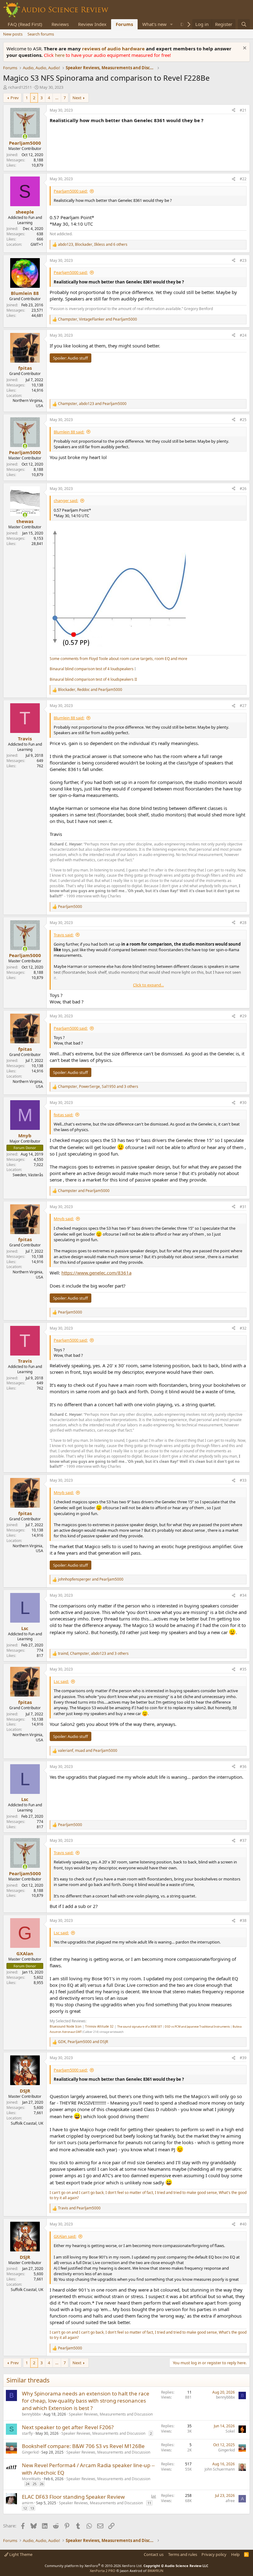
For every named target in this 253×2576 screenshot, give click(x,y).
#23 (243, 260)
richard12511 (20, 87)
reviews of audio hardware (114, 49)
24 (27, 2484)
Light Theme (20, 2554)
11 (149, 2503)
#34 (243, 1595)
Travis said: (64, 935)
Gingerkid (30, 2452)
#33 (243, 1480)
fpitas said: (63, 1115)
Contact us (154, 2554)
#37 (243, 1840)
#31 (243, 1207)
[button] (172, 24)
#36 (243, 1767)
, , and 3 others (98, 1087)
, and (97, 319)
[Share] (234, 111)
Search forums (41, 34)
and (84, 1191)
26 (42, 2484)
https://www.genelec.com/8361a (96, 1273)
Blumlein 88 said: (69, 432)
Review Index (92, 24)
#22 (243, 179)
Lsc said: (61, 1681)
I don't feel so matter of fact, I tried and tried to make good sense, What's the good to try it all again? (148, 2195)
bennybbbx (31, 2414)
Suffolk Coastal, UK (27, 2123)
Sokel (230, 2431)
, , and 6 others (93, 245)
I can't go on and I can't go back (77, 2193)
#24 (243, 335)
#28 (243, 923)
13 (32, 2508)
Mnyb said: (64, 1219)
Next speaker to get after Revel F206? (68, 2427)
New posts (13, 34)
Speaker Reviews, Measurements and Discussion (111, 2414)
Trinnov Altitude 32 (99, 2026)
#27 (243, 706)
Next (77, 98)
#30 (243, 1103)
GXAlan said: (65, 2236)
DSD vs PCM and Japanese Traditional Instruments (197, 2027)
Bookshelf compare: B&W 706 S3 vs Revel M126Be (83, 2446)
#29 (243, 1016)
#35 (243, 1669)
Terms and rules (183, 2554)
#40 (243, 2224)
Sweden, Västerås (28, 1175)
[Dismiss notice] (244, 49)
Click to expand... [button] (148, 985)
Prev (15, 98)
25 (35, 2484)
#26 (243, 489)
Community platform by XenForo (94, 2566)
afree (230, 2501)
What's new (154, 24)
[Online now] (25, 136)
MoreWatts (31, 2479)
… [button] (57, 98)
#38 (243, 1920)
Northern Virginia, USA (28, 403)
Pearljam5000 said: (71, 191)
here (60, 55)
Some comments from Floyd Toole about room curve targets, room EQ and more (118, 659)
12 (25, 2508)
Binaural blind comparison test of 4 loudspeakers (92, 669)
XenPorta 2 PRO (103, 2571)
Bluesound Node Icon (66, 2026)
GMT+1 (37, 244)
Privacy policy (214, 2554)
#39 (243, 2058)
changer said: (66, 500)
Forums (124, 24)
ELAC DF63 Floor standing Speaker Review (73, 2497)
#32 (243, 1328)
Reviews (60, 24)
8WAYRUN (155, 2571)
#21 (243, 110)
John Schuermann (220, 2469)
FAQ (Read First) (25, 24)
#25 (243, 420)
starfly (27, 2433)
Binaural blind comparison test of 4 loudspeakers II (93, 679)
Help (235, 2554)
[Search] (244, 24)
